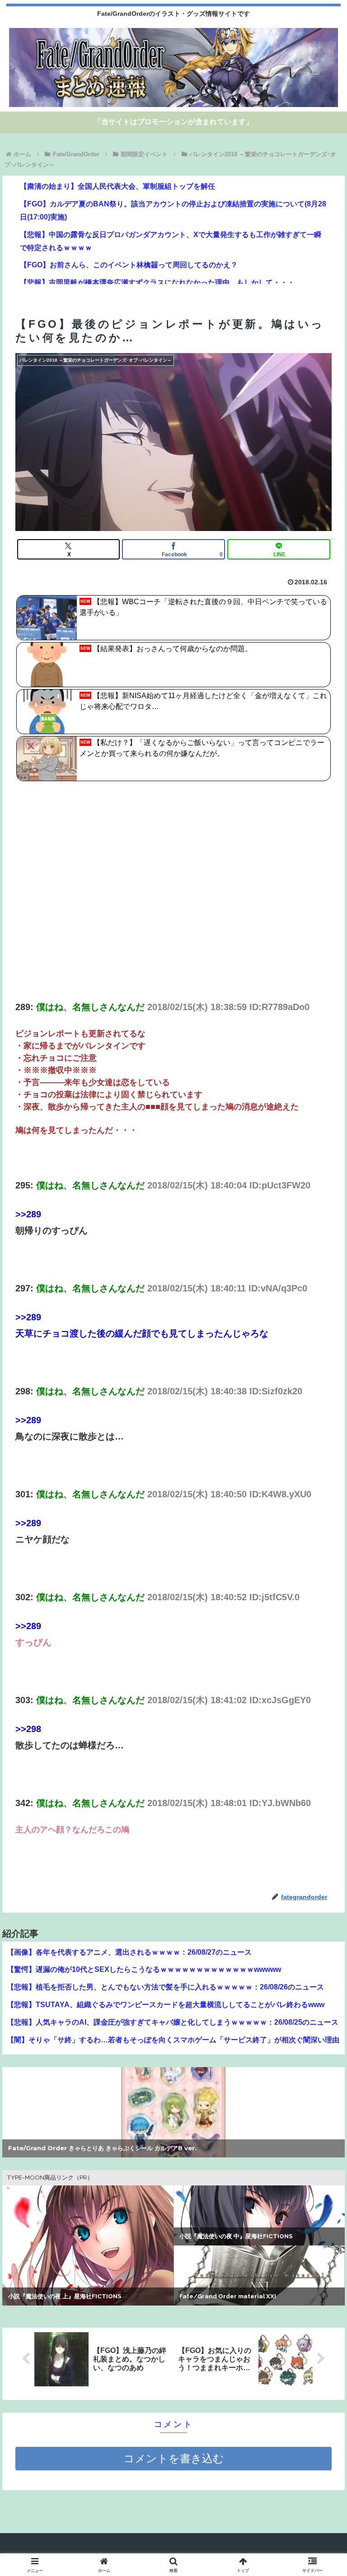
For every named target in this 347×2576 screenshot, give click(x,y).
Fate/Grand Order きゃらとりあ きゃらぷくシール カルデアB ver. (102, 2148)
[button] (321, 1740)
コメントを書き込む (174, 2458)
